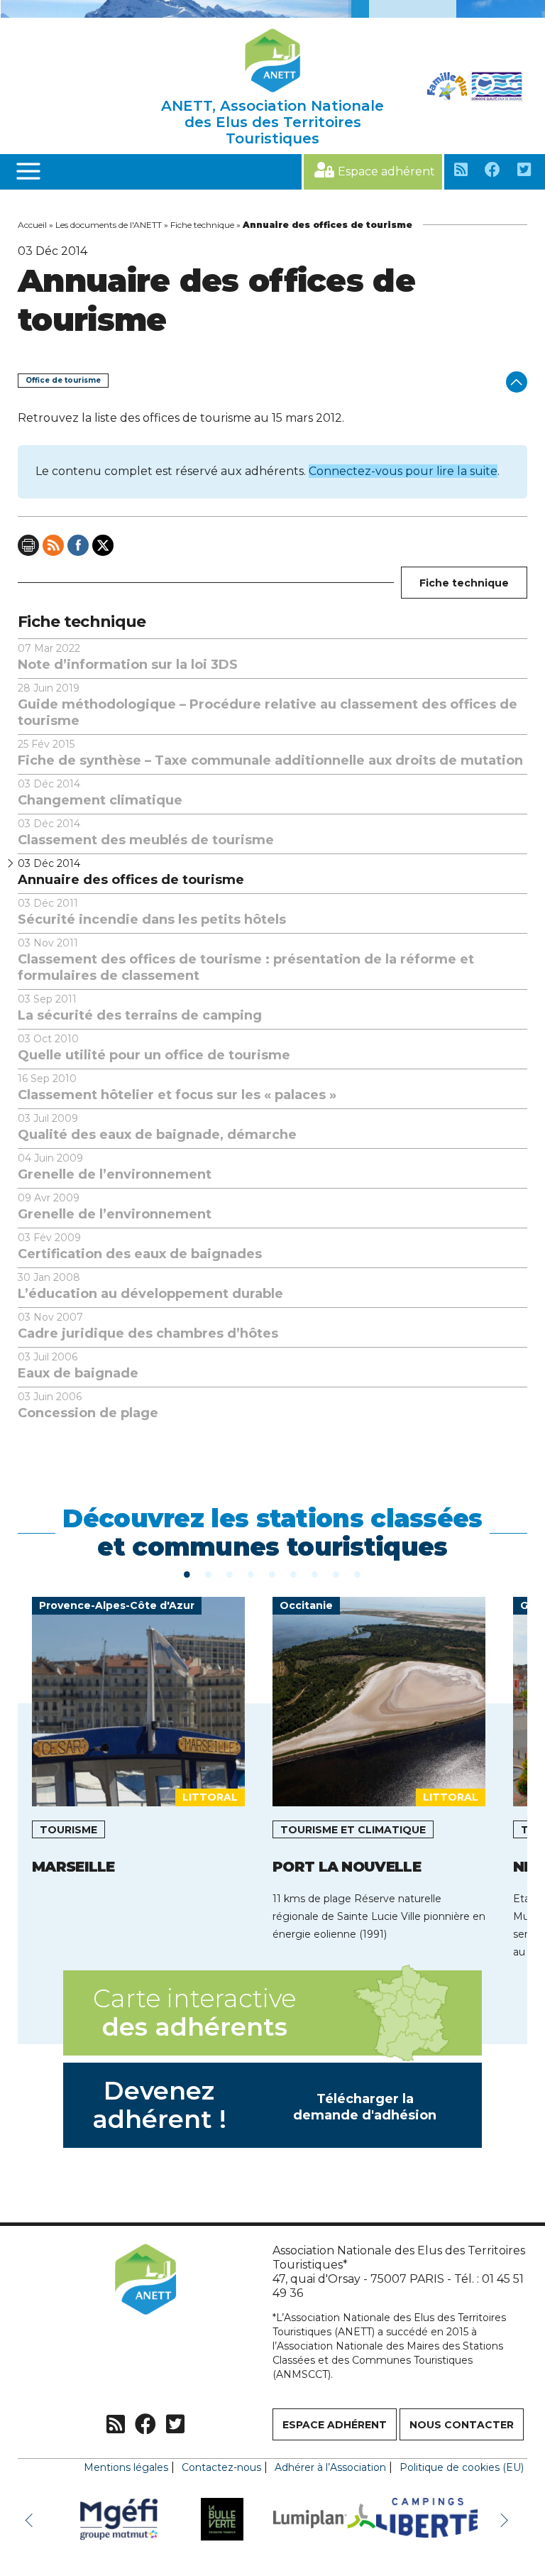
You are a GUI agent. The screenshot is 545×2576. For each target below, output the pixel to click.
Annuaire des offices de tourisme (131, 872)
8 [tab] (336, 1573)
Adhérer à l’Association (330, 2467)
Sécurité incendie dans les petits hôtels (152, 912)
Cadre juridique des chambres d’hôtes (148, 1326)
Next (506, 2519)
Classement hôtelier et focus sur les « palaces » (177, 1087)
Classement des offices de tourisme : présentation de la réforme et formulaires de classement (246, 960)
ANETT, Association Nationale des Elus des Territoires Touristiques (272, 122)
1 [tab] (187, 1573)
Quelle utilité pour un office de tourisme (154, 1048)
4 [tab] (251, 1573)
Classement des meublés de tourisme (146, 833)
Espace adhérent (386, 171)
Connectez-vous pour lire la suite (403, 471)
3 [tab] (230, 1573)
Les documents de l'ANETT (109, 225)
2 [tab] (209, 1573)
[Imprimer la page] (28, 545)
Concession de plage (88, 1406)
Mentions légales (126, 2467)
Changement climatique (100, 793)
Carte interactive (194, 2013)
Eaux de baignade (78, 1366)
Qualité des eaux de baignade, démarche (157, 1127)
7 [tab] (315, 1573)
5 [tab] (272, 1573)
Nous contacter (462, 2425)
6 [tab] (294, 1573)
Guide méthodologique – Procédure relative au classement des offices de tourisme (268, 705)
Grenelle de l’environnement (115, 1167)
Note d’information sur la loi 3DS (128, 657)
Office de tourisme (63, 380)
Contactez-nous (221, 2467)
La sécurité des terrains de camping (140, 1008)
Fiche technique (202, 225)
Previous (32, 2519)
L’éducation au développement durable (150, 1286)
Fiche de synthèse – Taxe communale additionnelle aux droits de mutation (270, 753)
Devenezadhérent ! (265, 2105)
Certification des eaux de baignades (140, 1246)
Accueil (32, 225)
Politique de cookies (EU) (462, 2467)
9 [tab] (358, 1573)
